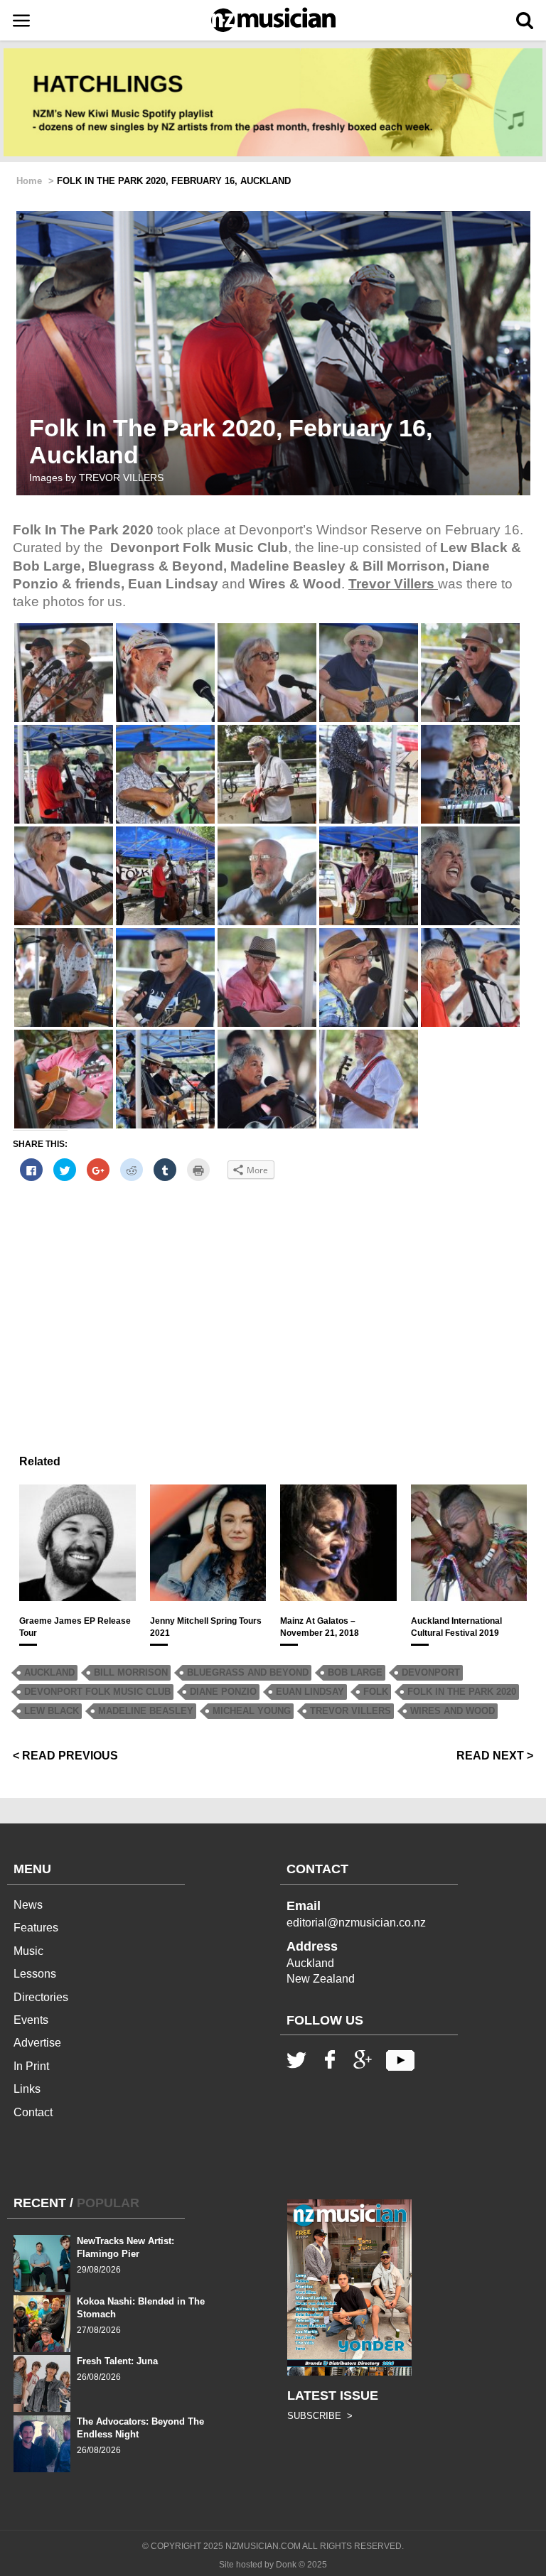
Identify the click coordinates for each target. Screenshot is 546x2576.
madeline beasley (146, 1711)
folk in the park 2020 (462, 1692)
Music (28, 1951)
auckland (49, 1672)
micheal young (252, 1711)
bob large (355, 1672)
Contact (33, 2112)
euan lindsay (310, 1692)
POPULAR (108, 2203)
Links (27, 2089)
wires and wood (453, 1711)
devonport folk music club (97, 1692)
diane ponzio (223, 1692)
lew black (52, 1711)
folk (376, 1692)
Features (36, 1928)
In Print (31, 2066)
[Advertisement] (273, 1293)
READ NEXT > (495, 1756)
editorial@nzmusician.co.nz (356, 1923)
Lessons (35, 1974)
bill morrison (131, 1672)
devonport (431, 1672)
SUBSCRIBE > (320, 2416)
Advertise (37, 2043)
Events (31, 2020)
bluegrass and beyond (248, 1672)
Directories (41, 1997)
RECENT (40, 2203)
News (28, 1905)
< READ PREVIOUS (65, 1756)
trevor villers (350, 1711)
